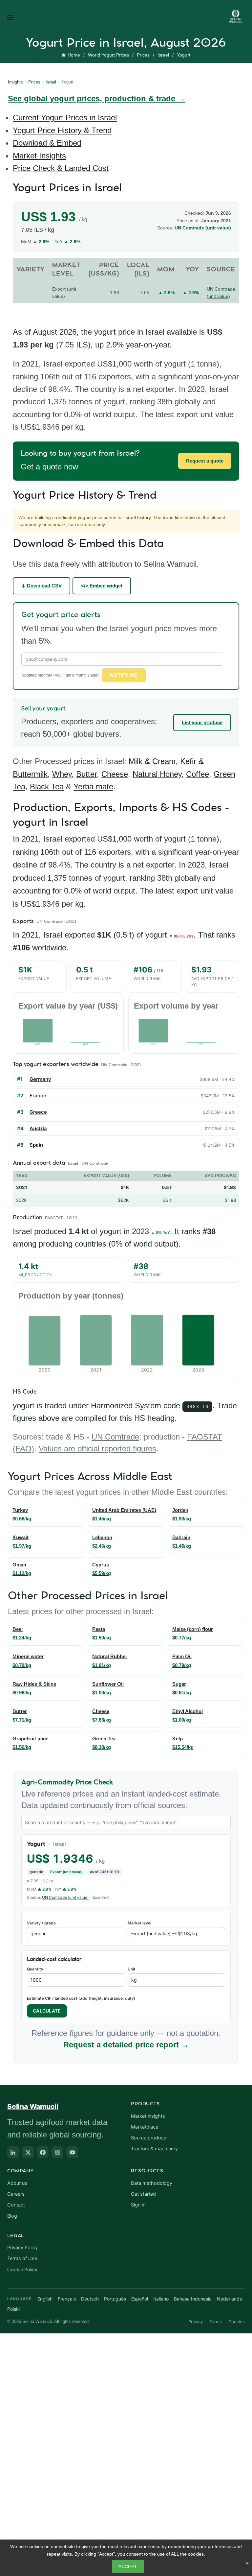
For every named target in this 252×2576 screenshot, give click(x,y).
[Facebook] (43, 2152)
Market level (139, 1923)
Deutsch (90, 2299)
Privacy (196, 2322)
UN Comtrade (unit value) (65, 1897)
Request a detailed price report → (126, 2045)
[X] (28, 2152)
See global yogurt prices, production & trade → (97, 98)
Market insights (148, 2116)
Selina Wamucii (33, 2106)
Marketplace (145, 2127)
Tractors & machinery (154, 2149)
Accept (128, 2566)
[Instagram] (57, 2152)
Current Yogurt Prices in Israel (65, 118)
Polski (13, 2309)
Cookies (237, 2322)
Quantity (35, 1969)
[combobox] (126, 1823)
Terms (216, 2322)
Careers (16, 2194)
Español (140, 2299)
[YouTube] (72, 2152)
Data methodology (152, 2183)
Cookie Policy (22, 2270)
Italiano (161, 2299)
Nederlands (229, 2299)
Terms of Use (22, 2258)
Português (115, 2299)
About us (17, 2183)
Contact (16, 2205)
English (45, 2299)
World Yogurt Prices (108, 55)
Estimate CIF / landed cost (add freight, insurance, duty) (81, 1998)
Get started (143, 2194)
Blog (12, 2216)
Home (74, 55)
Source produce (148, 2138)
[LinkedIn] (13, 2152)
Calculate (47, 2011)
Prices (143, 55)
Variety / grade (41, 1923)
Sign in (138, 2205)
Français (67, 2299)
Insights (15, 82)
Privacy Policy (22, 2248)
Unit (132, 1969)
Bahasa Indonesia (193, 2299)
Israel (163, 55)
